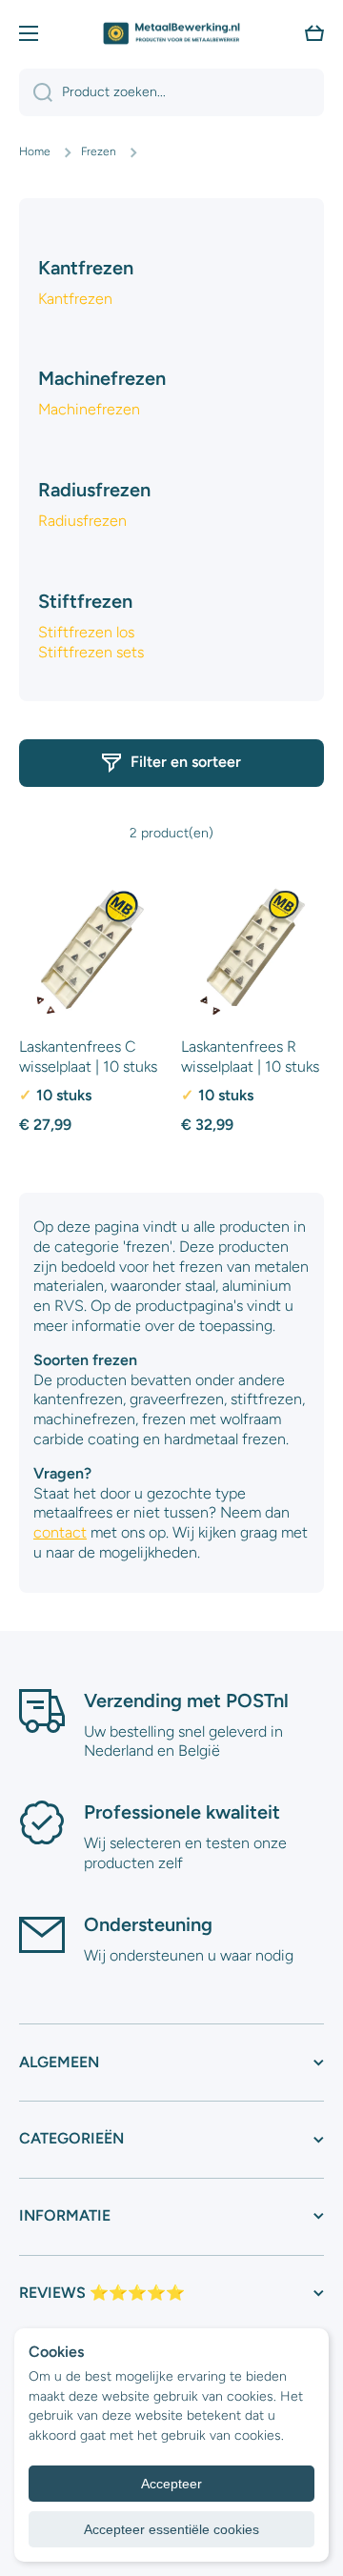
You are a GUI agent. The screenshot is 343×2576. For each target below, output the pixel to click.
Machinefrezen (89, 409)
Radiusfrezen (82, 521)
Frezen (99, 151)
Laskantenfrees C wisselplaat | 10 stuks (88, 1057)
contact (60, 1532)
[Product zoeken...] (36, 92)
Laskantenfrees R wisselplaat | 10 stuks (250, 1057)
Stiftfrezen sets (91, 652)
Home (35, 151)
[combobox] (171, 92)
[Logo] (171, 33)
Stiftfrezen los (86, 632)
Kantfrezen (75, 299)
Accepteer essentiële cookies (171, 2529)
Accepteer (171, 2484)
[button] (314, 33)
